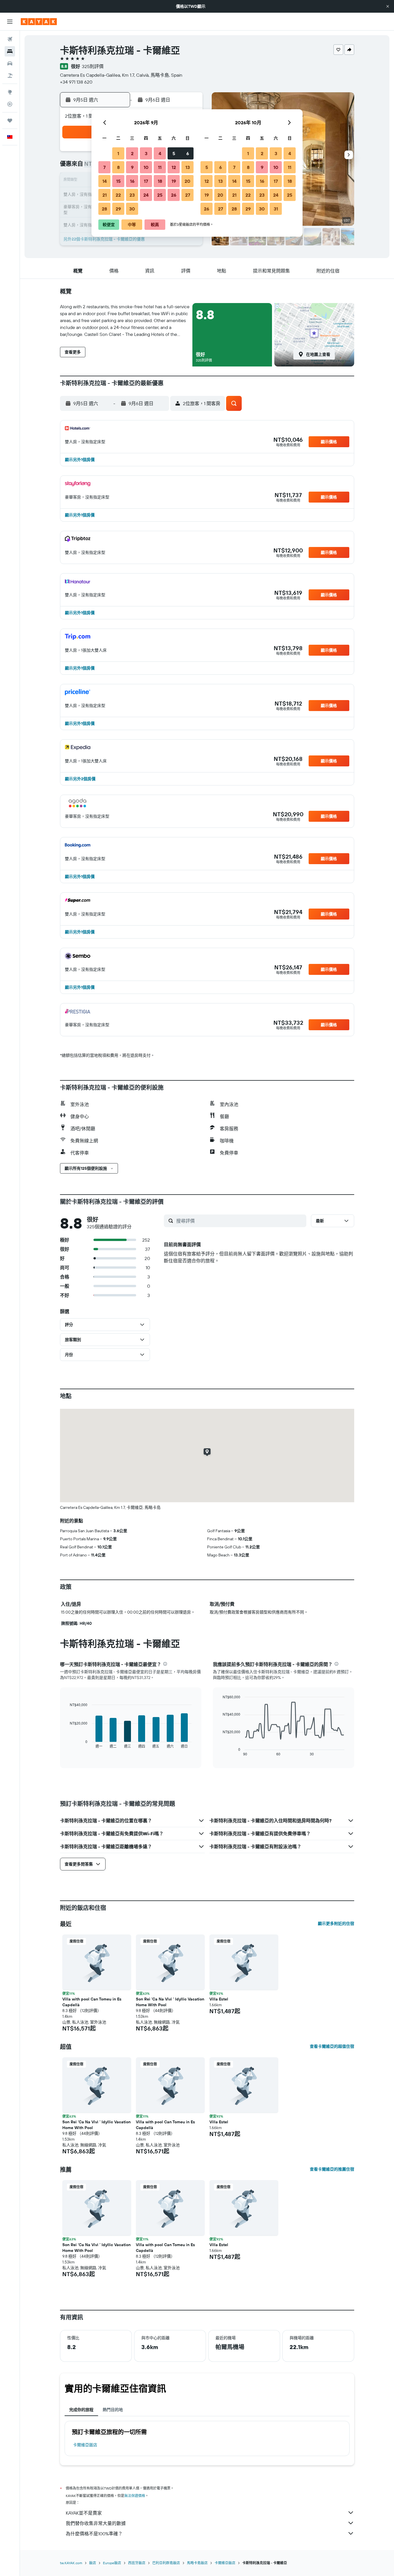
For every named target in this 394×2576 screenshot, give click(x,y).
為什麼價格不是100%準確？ (94, 2534)
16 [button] (132, 181)
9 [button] (132, 167)
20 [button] (187, 181)
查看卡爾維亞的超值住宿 (332, 2046)
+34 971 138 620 (76, 82)
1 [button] (118, 153)
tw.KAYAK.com (71, 2563)
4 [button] (160, 153)
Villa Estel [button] (219, 1999)
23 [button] (132, 195)
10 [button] (146, 167)
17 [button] (146, 181)
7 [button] (104, 167)
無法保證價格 (135, 2496)
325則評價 (93, 66)
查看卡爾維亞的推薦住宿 (332, 2169)
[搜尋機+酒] (10, 76)
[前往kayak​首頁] (39, 22)
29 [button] (118, 209)
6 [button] (188, 153)
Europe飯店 (112, 2563)
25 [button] (160, 195)
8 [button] (118, 167)
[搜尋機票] (10, 39)
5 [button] (174, 153)
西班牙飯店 (137, 2563)
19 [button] (174, 181)
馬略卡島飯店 (197, 2563)
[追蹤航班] (10, 104)
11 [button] (160, 167)
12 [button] (174, 167)
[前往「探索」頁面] (10, 92)
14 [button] (105, 181)
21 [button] (105, 195)
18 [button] (160, 181)
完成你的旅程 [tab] (81, 2410)
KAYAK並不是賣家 (84, 2513)
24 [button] (146, 195)
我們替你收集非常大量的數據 (96, 2523)
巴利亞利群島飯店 (166, 2563)
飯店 (93, 2563)
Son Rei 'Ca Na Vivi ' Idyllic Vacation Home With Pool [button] (170, 2002)
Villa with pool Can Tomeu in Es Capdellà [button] (92, 2002)
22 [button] (118, 195)
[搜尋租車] (10, 63)
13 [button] (188, 167)
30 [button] (132, 209)
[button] (388, 6)
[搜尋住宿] (10, 51)
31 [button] (276, 209)
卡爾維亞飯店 (85, 2445)
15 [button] (118, 181)
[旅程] (10, 121)
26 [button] (174, 195)
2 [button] (132, 153)
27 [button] (188, 195)
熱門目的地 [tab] (113, 2410)
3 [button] (146, 153)
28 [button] (104, 209)
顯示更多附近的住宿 (336, 1923)
